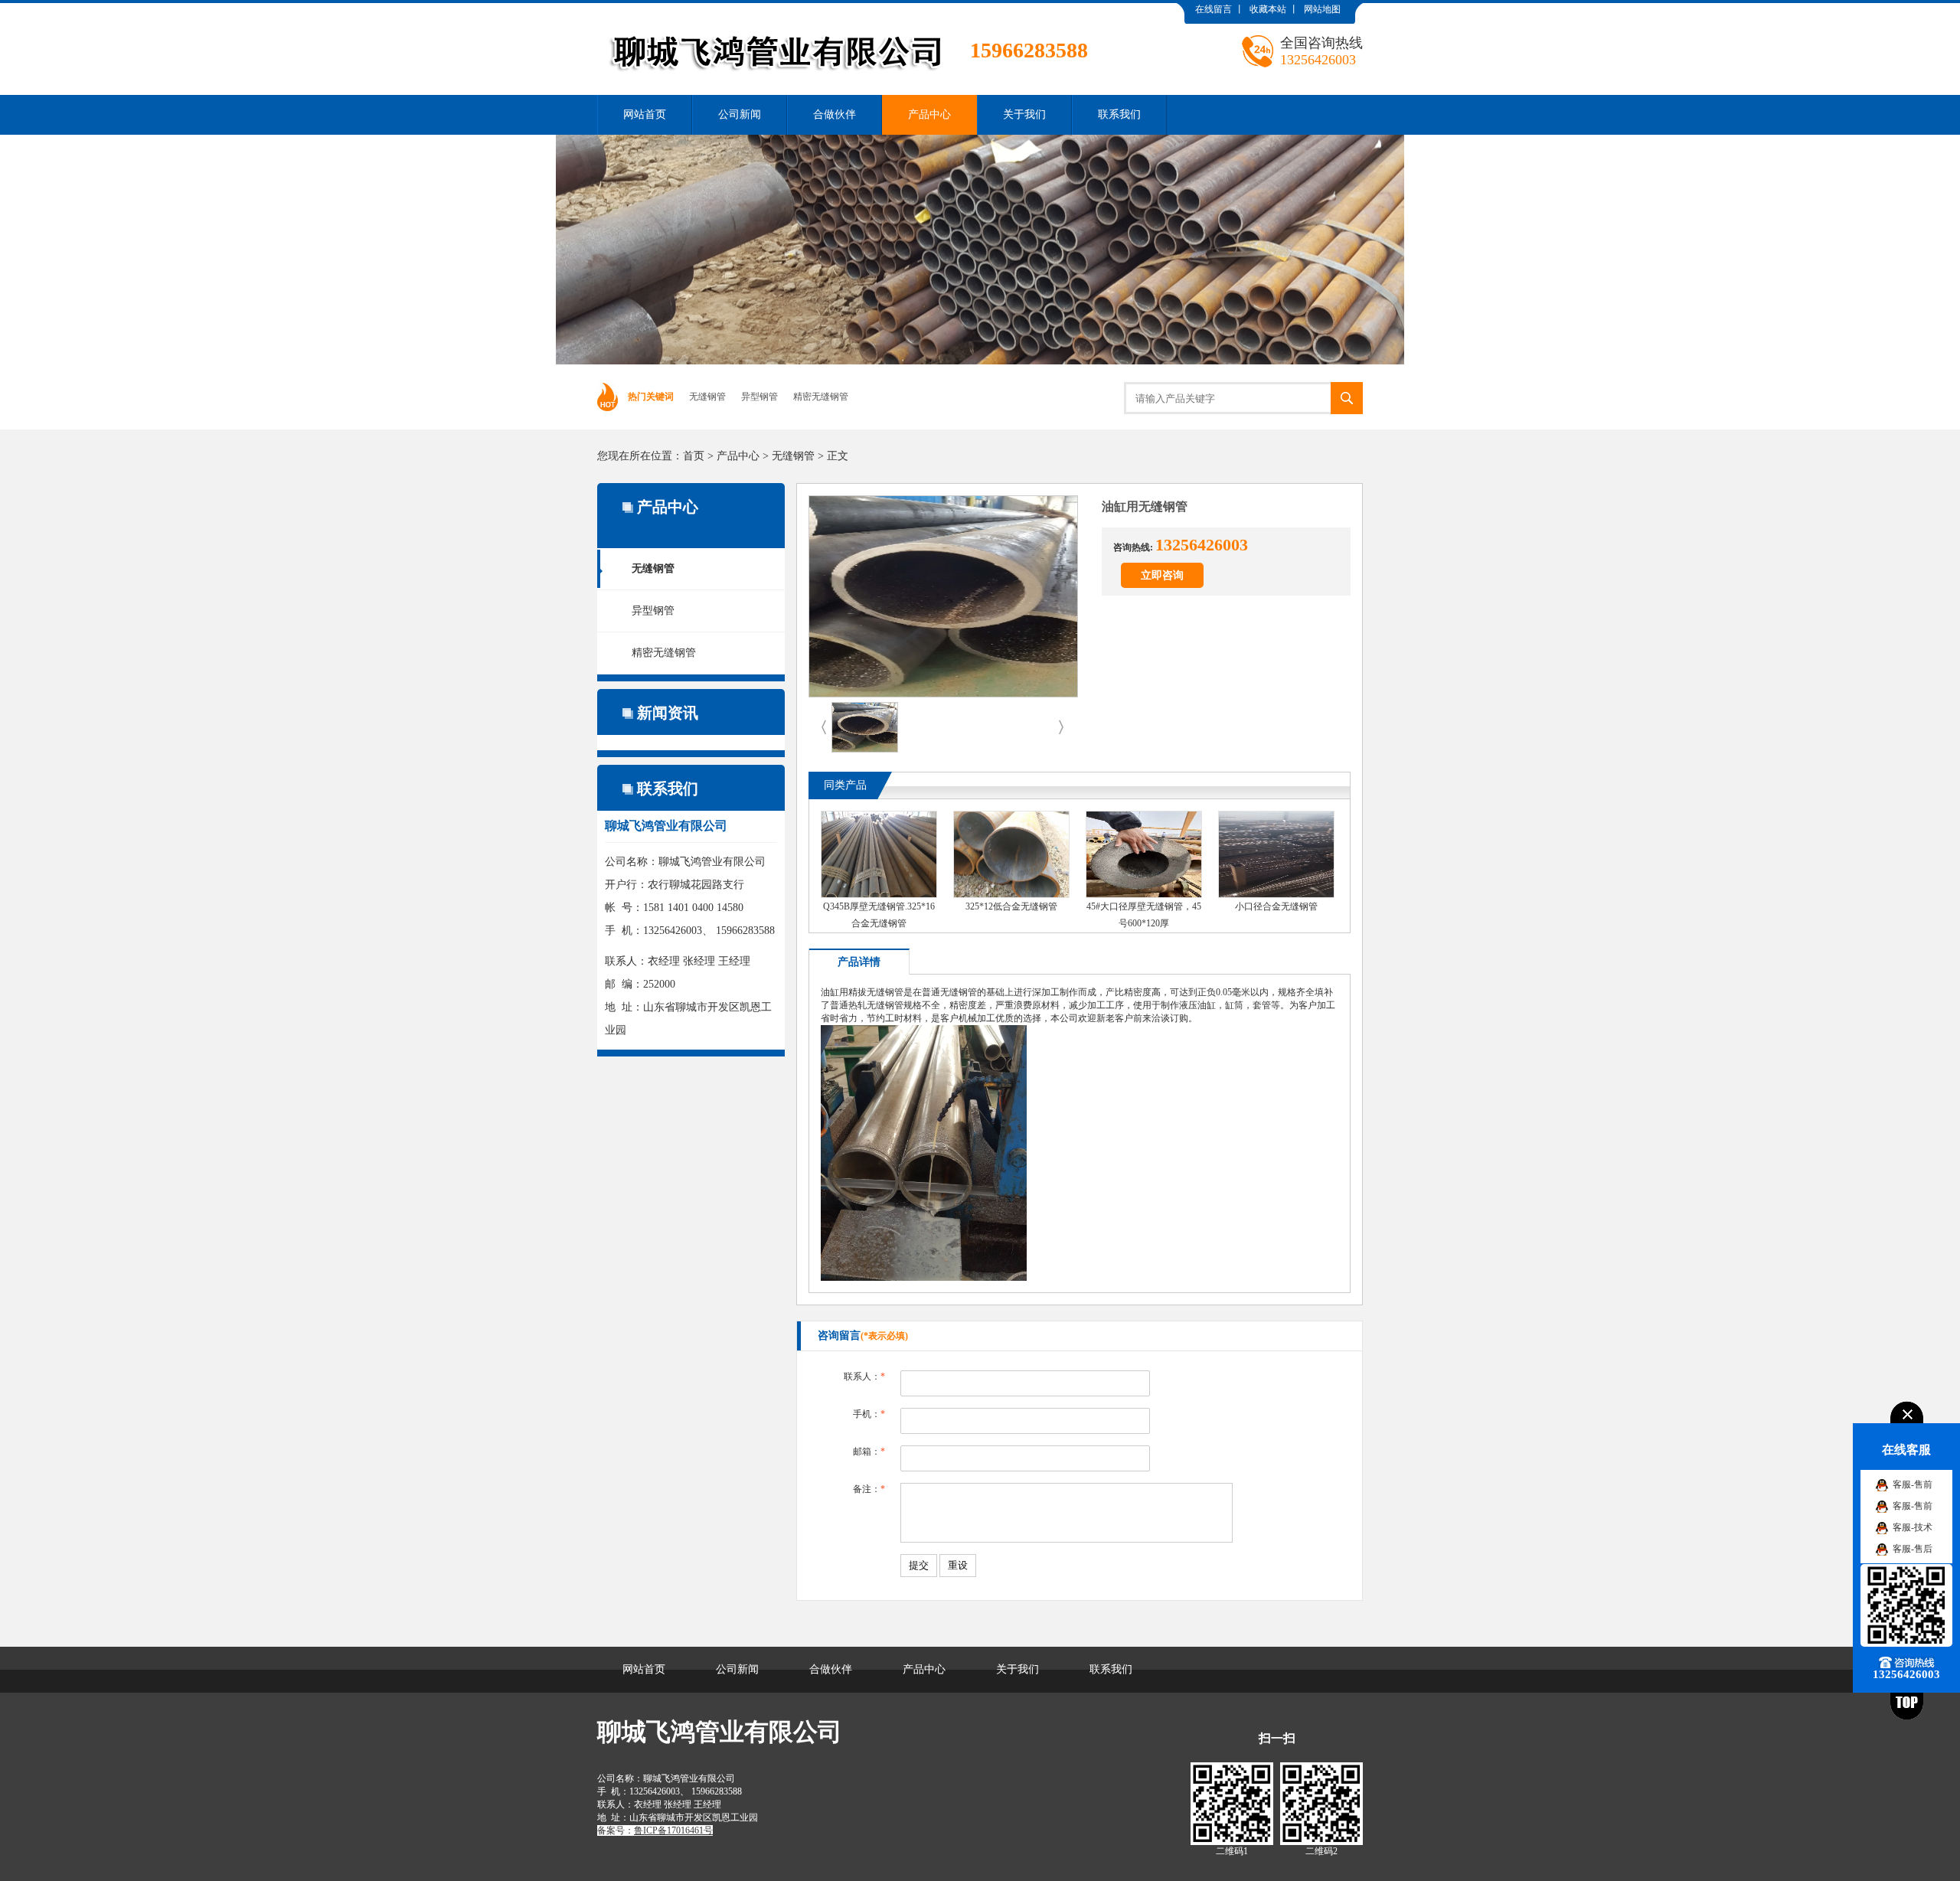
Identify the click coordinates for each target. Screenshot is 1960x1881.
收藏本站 (1268, 9)
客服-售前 (1913, 1484)
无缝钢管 (707, 397)
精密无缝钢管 (821, 397)
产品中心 (929, 114)
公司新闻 (740, 114)
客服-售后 (1913, 1549)
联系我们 (1119, 114)
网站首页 (645, 114)
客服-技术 (1913, 1527)
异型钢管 (759, 397)
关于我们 (1024, 114)
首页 (694, 456)
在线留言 (1214, 9)
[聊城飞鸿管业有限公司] (843, 15)
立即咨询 (1162, 575)
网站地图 (1322, 9)
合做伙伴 (835, 114)
